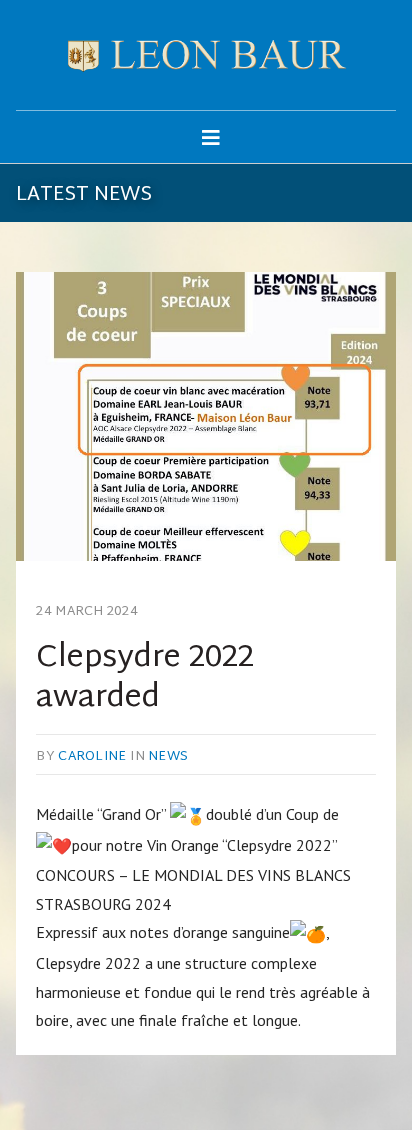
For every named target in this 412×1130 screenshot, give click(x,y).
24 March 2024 (86, 612)
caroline (92, 757)
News (168, 757)
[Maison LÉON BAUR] (205, 55)
